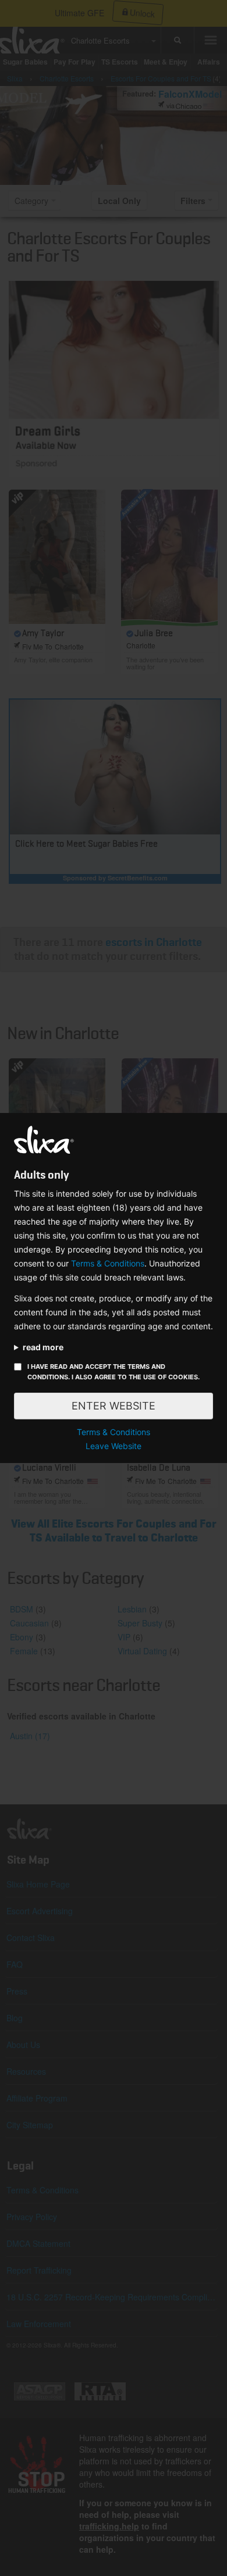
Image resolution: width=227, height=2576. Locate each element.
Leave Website (114, 1446)
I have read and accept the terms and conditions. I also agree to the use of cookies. (114, 1372)
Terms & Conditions (108, 1263)
